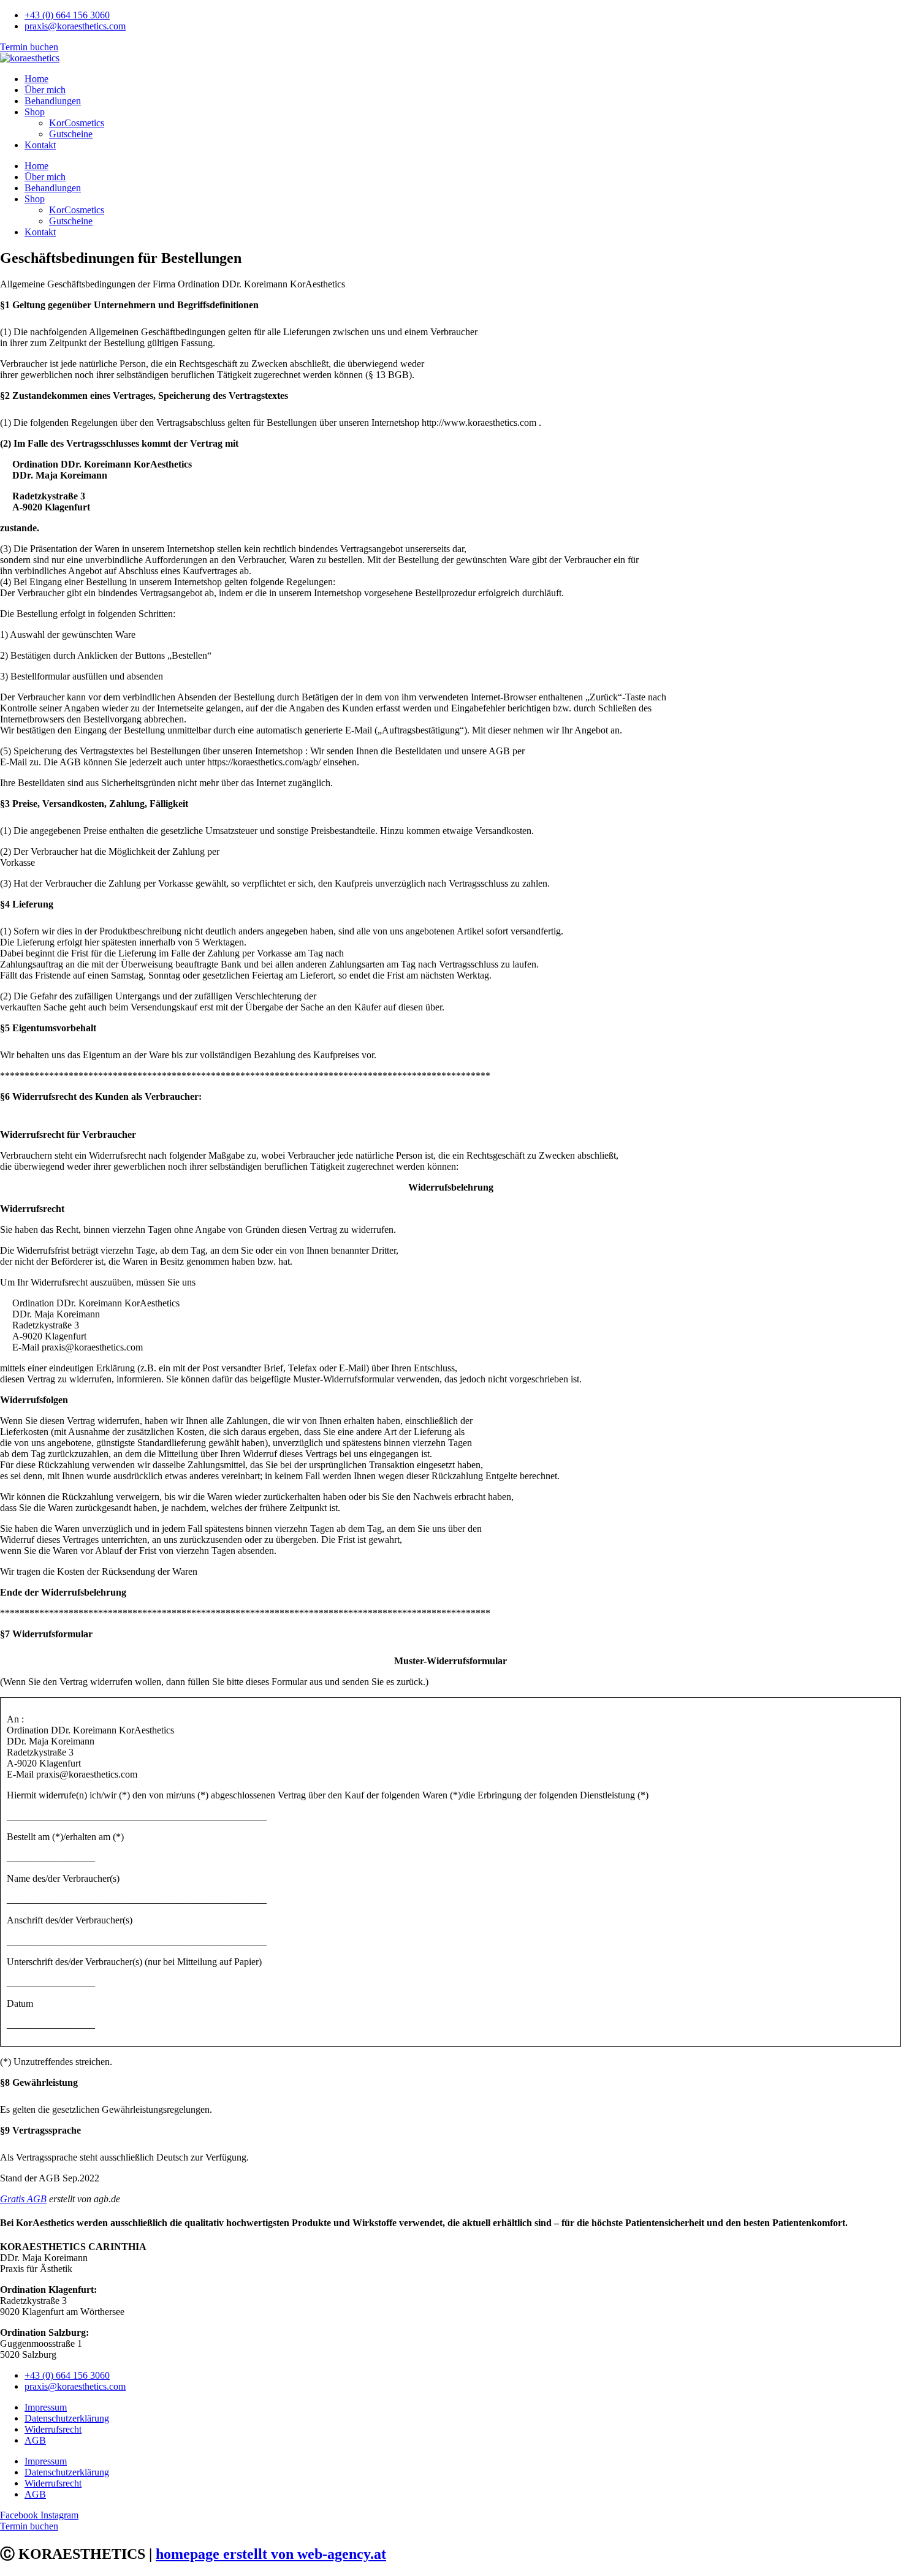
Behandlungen (53, 101)
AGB (35, 2440)
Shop (35, 112)
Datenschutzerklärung (67, 2418)
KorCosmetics (77, 123)
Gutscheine (71, 134)
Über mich (45, 90)
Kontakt (40, 145)
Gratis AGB (23, 2199)
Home (36, 79)
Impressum (46, 2407)
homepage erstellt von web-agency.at (271, 2554)
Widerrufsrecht (53, 2429)
